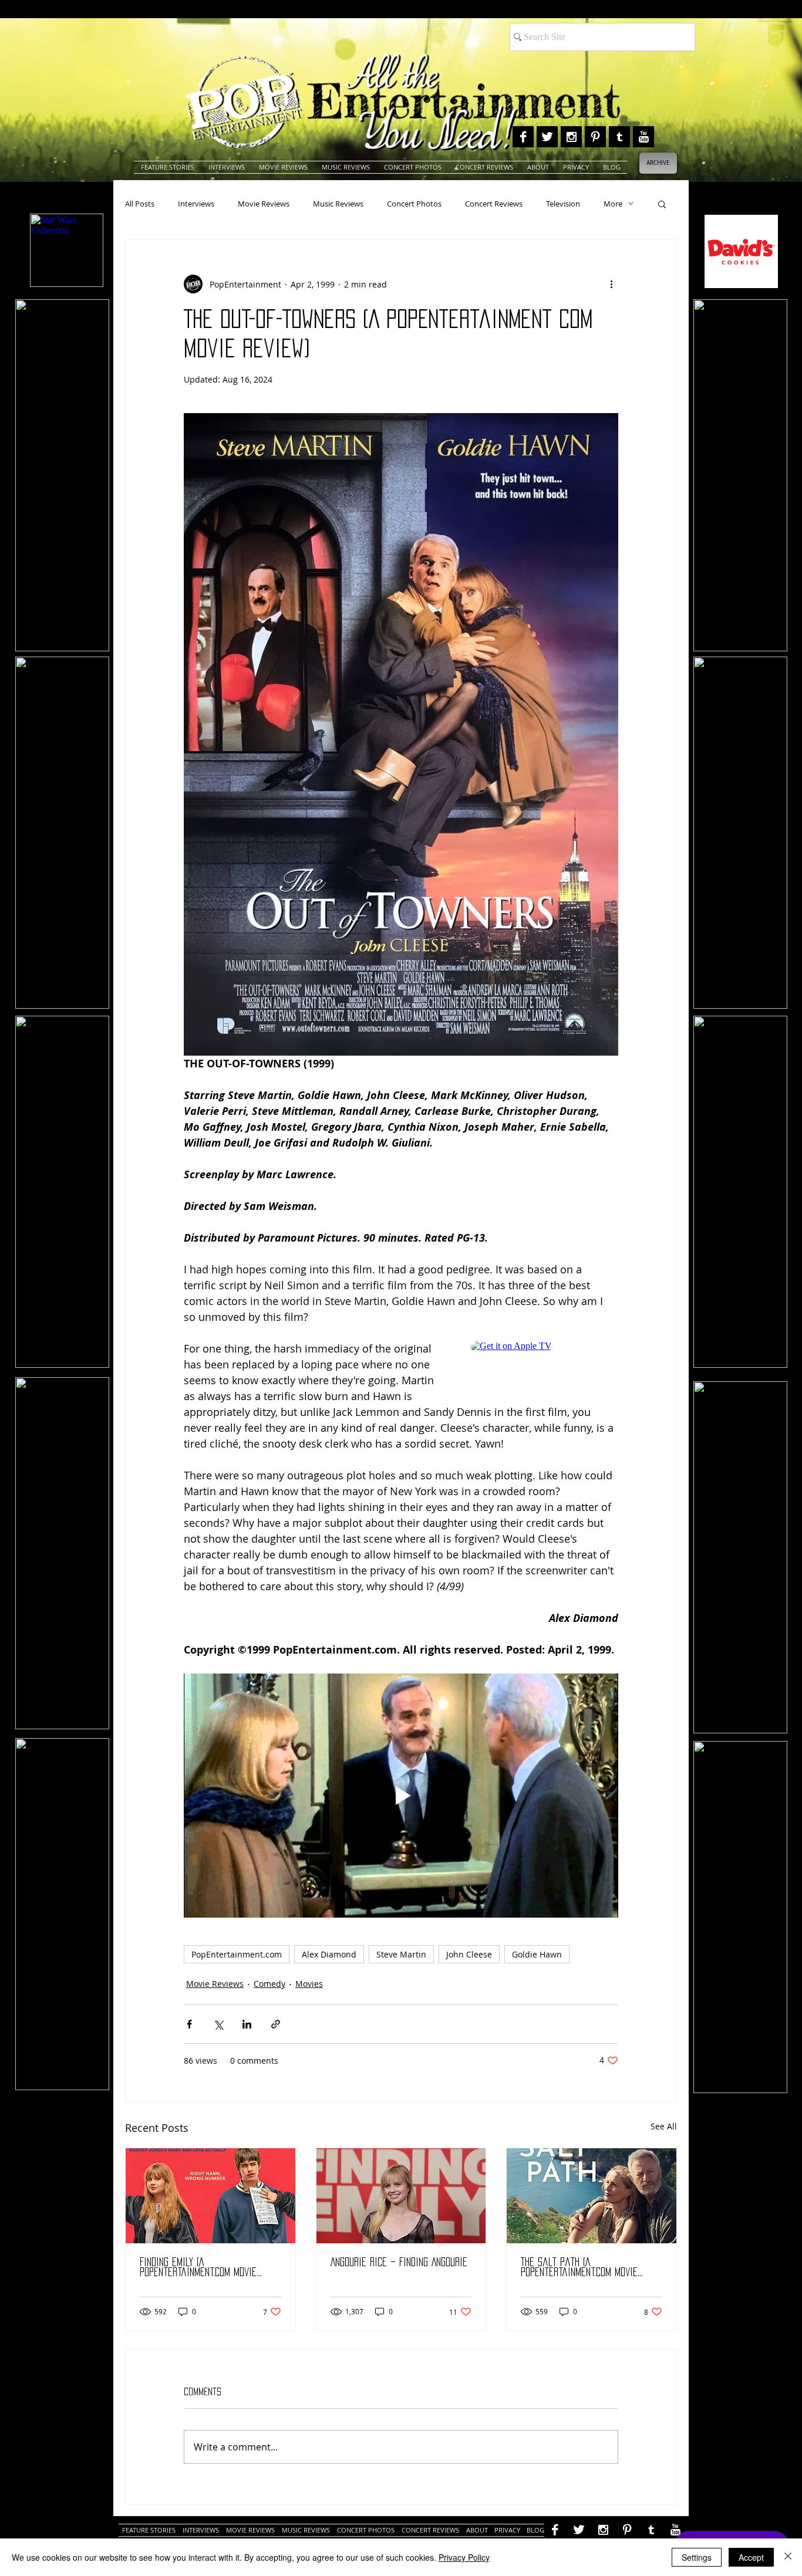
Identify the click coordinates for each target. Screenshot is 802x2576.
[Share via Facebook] (189, 2024)
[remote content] (544, 1366)
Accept (751, 2557)
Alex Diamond (329, 1954)
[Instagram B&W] (571, 137)
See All (664, 2126)
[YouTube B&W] (643, 137)
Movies (309, 1984)
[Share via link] (276, 2024)
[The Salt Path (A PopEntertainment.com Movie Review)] (592, 2196)
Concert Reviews (494, 204)
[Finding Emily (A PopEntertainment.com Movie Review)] (210, 2196)
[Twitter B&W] (547, 137)
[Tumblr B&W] (619, 137)
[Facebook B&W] (523, 137)
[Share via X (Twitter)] (218, 2024)
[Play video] (401, 1796)
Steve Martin (401, 1954)
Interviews (196, 204)
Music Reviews (338, 204)
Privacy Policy (464, 2557)
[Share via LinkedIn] (247, 2024)
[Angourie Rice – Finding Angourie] (401, 2196)
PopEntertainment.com (237, 1954)
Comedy (269, 1984)
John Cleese (469, 1954)
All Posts (140, 204)
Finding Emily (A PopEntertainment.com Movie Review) (198, 2268)
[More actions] (611, 284)
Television (563, 204)
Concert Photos (414, 204)
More (613, 204)
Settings (697, 2557)
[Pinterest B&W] (595, 137)
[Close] (788, 2557)
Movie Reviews (264, 204)
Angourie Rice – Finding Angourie (399, 2262)
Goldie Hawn (537, 1954)
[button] (662, 204)
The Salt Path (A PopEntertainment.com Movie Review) (579, 2268)
